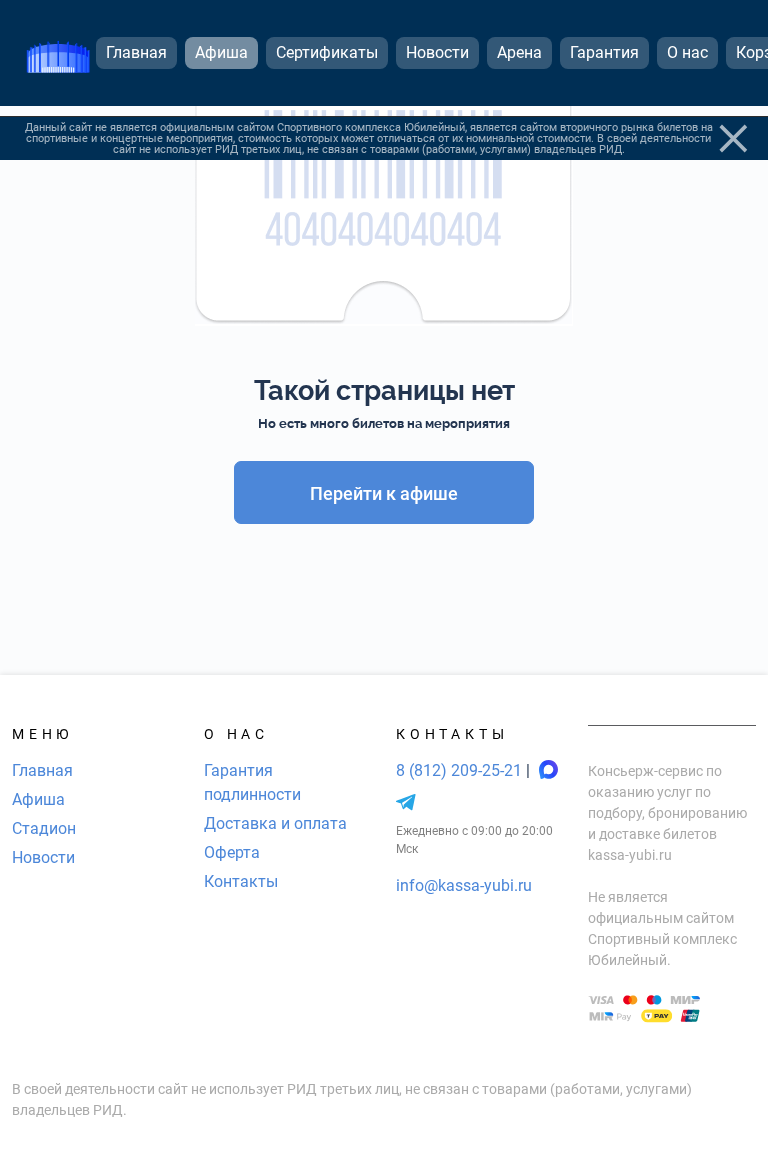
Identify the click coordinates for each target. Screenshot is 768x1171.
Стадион (44, 828)
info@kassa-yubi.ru (464, 885)
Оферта (232, 852)
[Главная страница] (58, 53)
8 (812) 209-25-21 (461, 770)
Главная (42, 770)
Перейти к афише (384, 493)
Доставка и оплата (275, 823)
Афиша (38, 799)
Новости (43, 857)
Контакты (241, 881)
